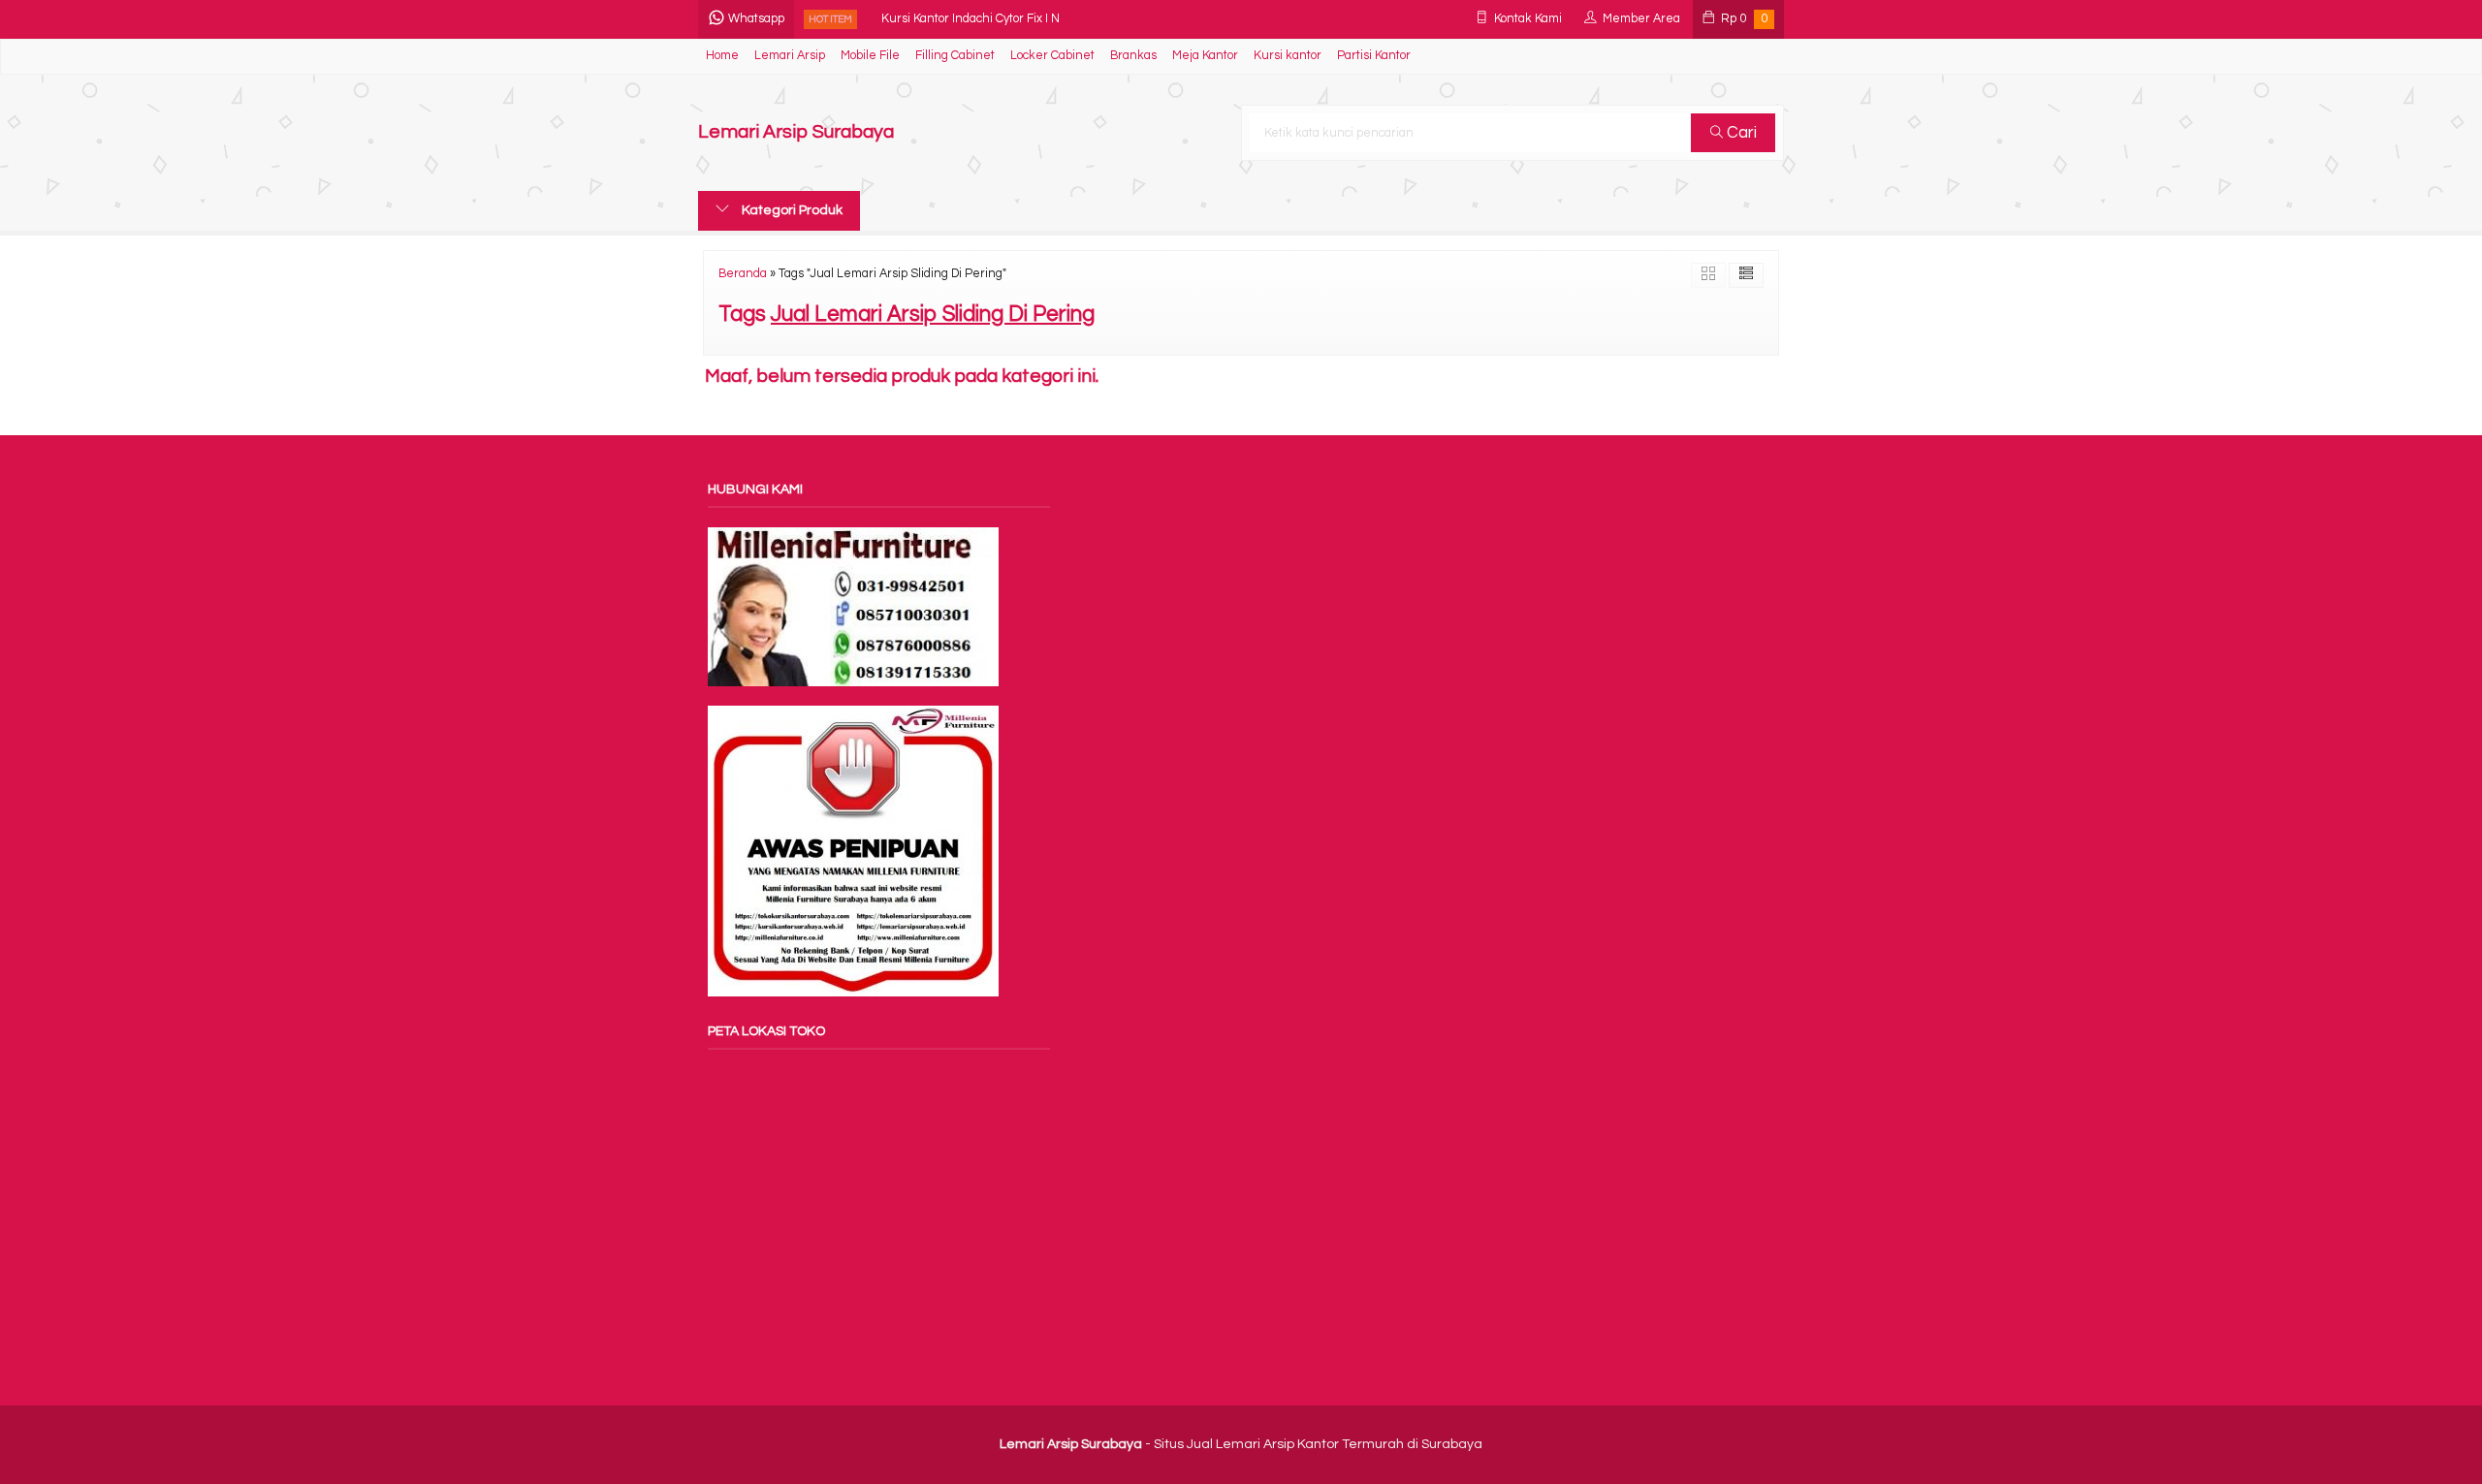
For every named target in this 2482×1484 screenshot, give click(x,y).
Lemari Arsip (790, 56)
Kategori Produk (791, 210)
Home (722, 56)
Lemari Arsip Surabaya (796, 132)
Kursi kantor (1288, 56)
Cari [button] (1740, 133)
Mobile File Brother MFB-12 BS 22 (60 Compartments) (1028, 21)
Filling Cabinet (955, 56)
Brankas (1133, 56)
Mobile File (870, 56)
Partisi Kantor (1374, 56)
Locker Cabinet (1052, 56)
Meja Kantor (1205, 56)
